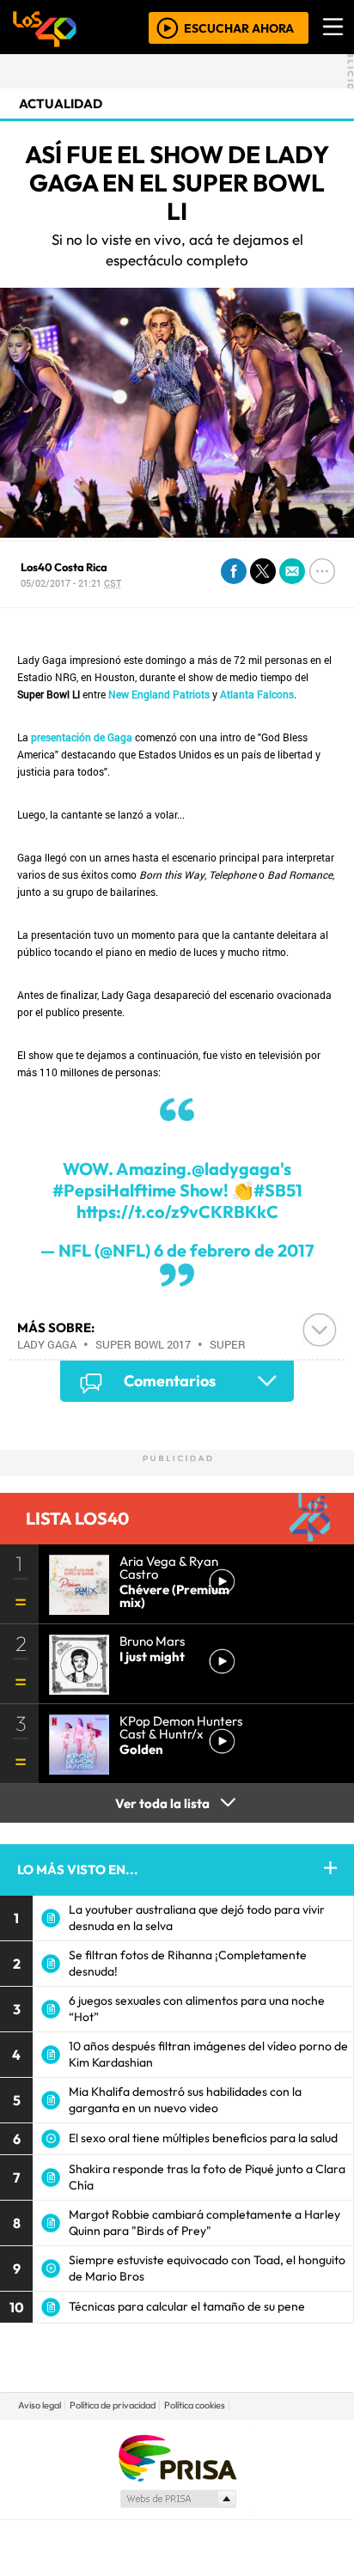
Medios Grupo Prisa (177, 2499)
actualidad (61, 104)
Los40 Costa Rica (64, 567)
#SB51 (278, 1190)
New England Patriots (159, 694)
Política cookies (195, 2405)
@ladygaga (236, 1169)
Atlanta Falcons (257, 694)
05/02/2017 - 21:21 (71, 583)
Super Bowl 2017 (143, 1344)
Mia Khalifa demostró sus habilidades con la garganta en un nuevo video (185, 2100)
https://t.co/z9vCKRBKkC (177, 1212)
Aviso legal (40, 2405)
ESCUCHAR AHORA (239, 27)
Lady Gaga (47, 1344)
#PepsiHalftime (114, 1190)
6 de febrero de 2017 (234, 1250)
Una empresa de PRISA (177, 2457)
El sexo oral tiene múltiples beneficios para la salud (203, 2138)
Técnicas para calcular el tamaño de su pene (187, 2306)
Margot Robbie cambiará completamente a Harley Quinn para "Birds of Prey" (204, 2223)
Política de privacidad (113, 2405)
